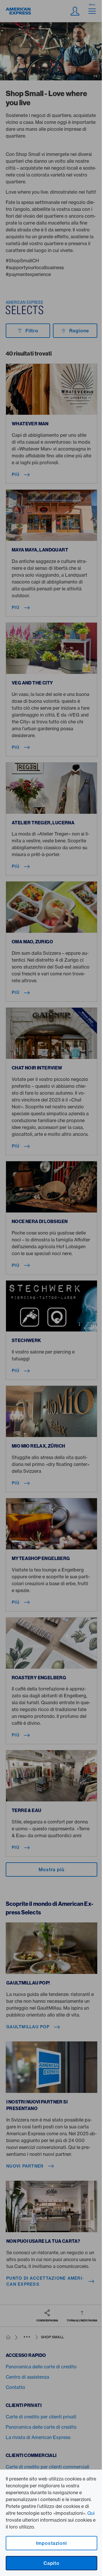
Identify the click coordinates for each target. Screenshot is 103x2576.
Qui (91, 2513)
